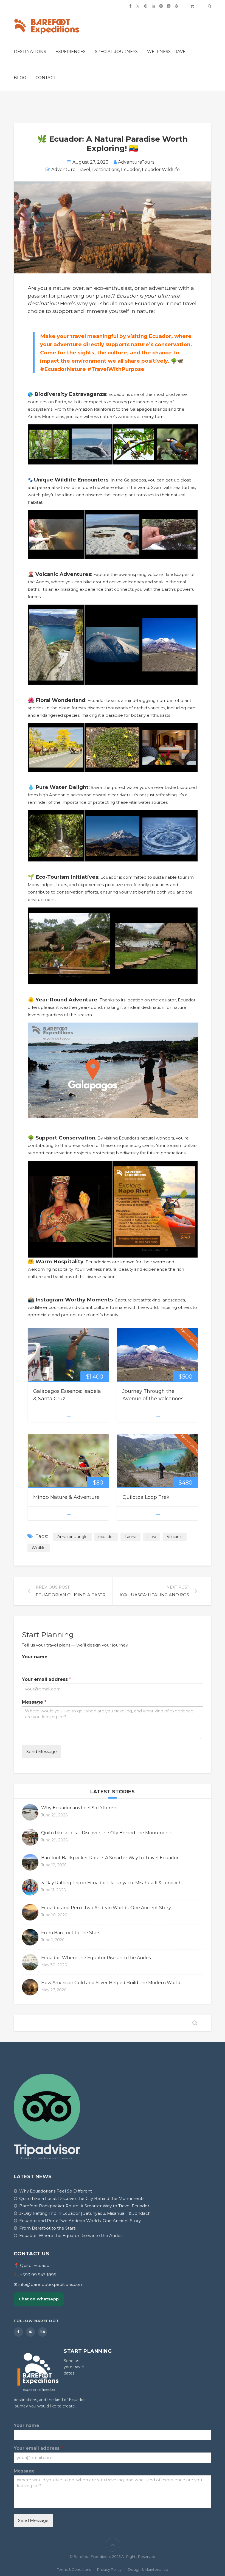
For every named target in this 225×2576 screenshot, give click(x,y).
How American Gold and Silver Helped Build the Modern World (111, 1983)
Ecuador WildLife (161, 170)
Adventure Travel (71, 170)
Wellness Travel (168, 51)
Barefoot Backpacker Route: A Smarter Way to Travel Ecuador (110, 1858)
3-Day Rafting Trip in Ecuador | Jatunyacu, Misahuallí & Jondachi (112, 1883)
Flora (152, 1537)
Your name (35, 1657)
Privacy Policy (109, 2569)
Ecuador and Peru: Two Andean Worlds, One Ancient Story (106, 1908)
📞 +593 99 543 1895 (35, 2275)
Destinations (30, 51)
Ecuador (130, 170)
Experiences (71, 51)
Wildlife (39, 1548)
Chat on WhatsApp (39, 2299)
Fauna (130, 1537)
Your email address (47, 1679)
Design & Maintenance (148, 2569)
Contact (46, 78)
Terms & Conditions (74, 2569)
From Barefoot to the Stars (71, 1933)
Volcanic (175, 1537)
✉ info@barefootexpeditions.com (49, 2284)
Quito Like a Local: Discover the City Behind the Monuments (107, 1833)
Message (34, 1702)
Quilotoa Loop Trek (146, 1497)
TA (43, 2332)
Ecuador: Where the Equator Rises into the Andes (96, 1958)
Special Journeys (116, 51)
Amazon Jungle (72, 1537)
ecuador (106, 1537)
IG (30, 2332)
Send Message (42, 1752)
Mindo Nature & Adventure (66, 1497)
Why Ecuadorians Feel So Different (80, 1808)
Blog (20, 78)
